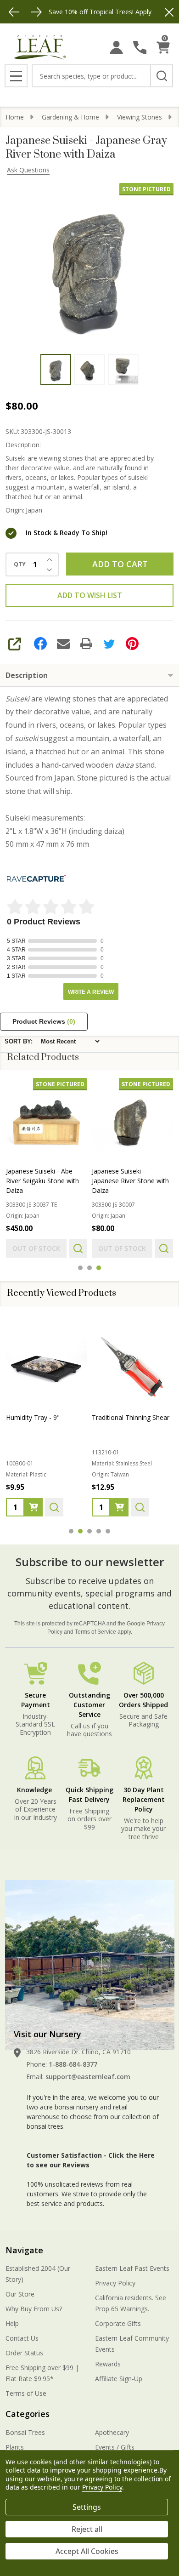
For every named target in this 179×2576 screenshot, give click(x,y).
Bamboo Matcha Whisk (127, 1417)
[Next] (36, 12)
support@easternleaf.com (88, 2077)
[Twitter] (109, 644)
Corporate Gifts (118, 2323)
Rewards (108, 2364)
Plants (15, 2447)
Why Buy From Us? (34, 2309)
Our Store (20, 2294)
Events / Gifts (115, 2447)
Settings (87, 2507)
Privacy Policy (115, 2283)
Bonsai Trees (25, 2432)
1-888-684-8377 (73, 2064)
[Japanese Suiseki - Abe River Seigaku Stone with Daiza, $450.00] (47, 1119)
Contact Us (22, 2338)
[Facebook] (40, 644)
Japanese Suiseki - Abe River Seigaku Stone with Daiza (42, 1181)
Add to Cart (120, 564)
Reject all (87, 2529)
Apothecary (112, 2432)
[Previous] (14, 12)
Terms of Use (26, 2393)
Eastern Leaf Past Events (132, 2268)
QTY (20, 564)
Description (27, 675)
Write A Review (91, 992)
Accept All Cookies (87, 2551)
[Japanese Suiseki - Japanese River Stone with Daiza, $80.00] (132, 1119)
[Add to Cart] (34, 1507)
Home (15, 117)
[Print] (86, 644)
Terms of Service (95, 1632)
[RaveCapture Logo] (36, 879)
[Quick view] (78, 1248)
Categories (28, 2414)
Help (12, 2323)
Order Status (24, 2353)
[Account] (116, 48)
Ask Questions (28, 170)
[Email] (63, 644)
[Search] (162, 76)
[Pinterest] (132, 644)
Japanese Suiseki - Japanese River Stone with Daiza (130, 1181)
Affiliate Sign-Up (119, 2379)
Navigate (24, 2250)
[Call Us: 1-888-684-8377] (140, 48)
